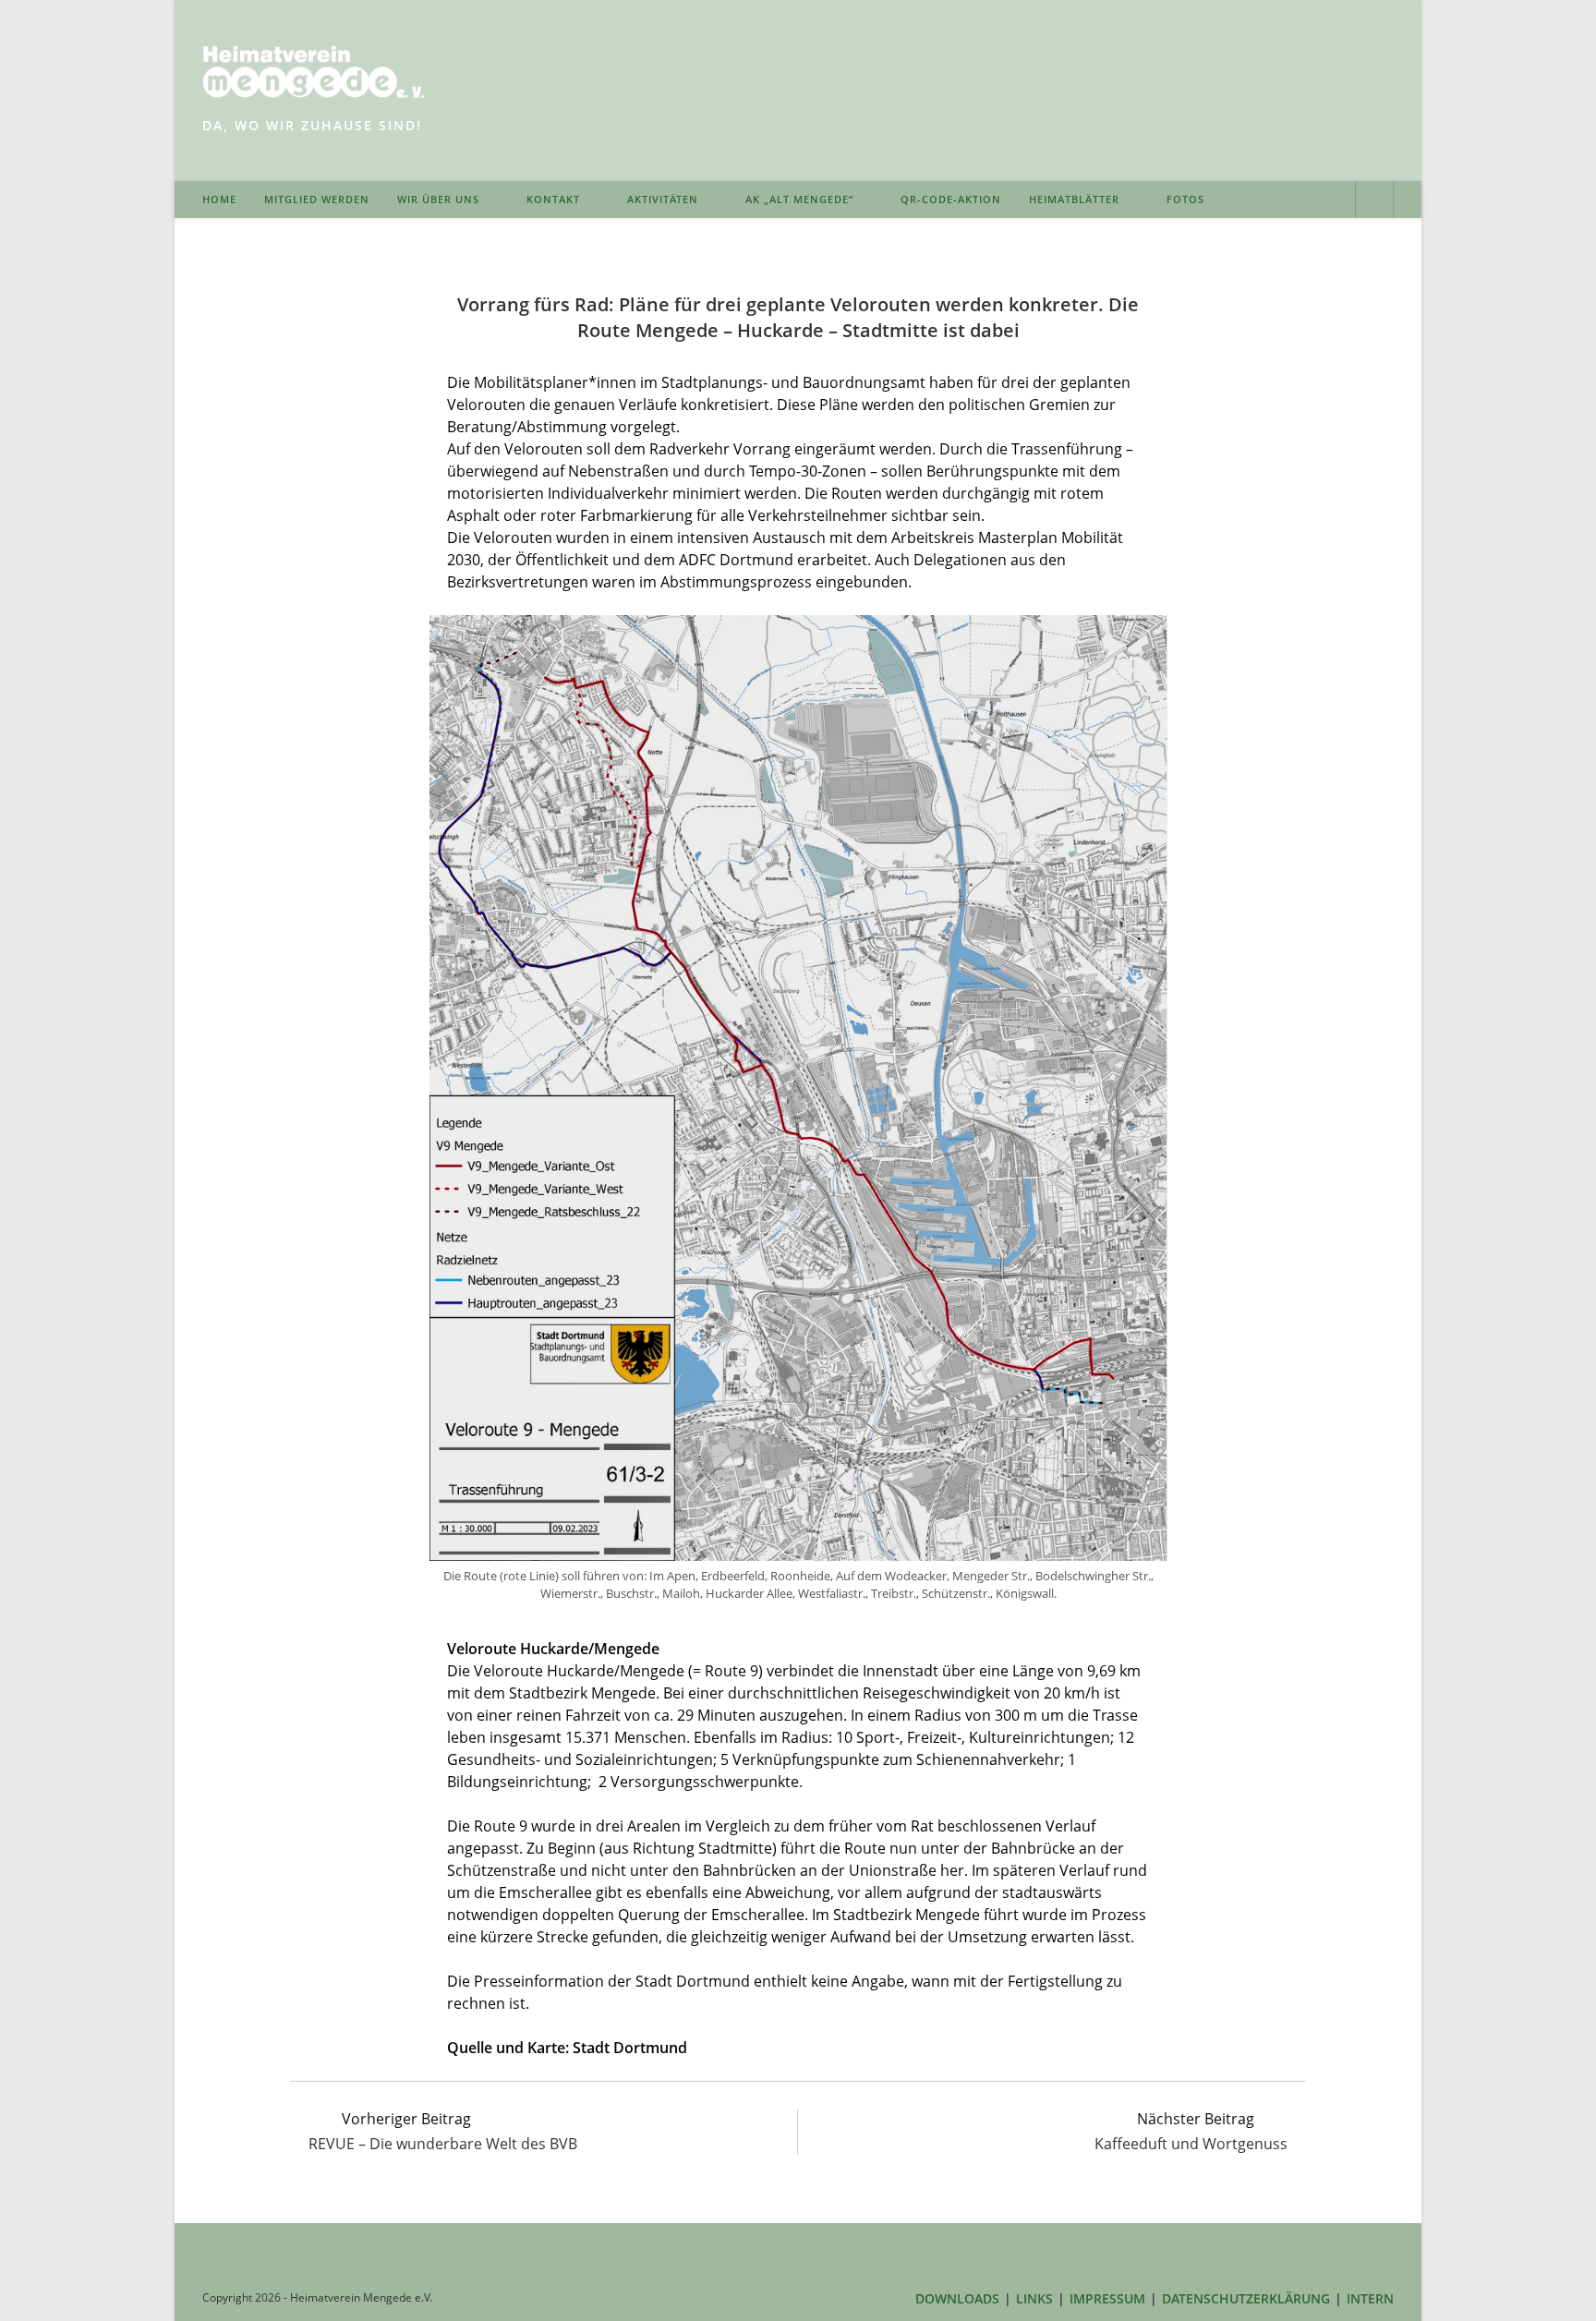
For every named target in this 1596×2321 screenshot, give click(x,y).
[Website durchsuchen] (1374, 201)
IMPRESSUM (1107, 2298)
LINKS (1034, 2298)
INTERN (1370, 2298)
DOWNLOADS (957, 2298)
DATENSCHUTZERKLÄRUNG (1246, 2298)
